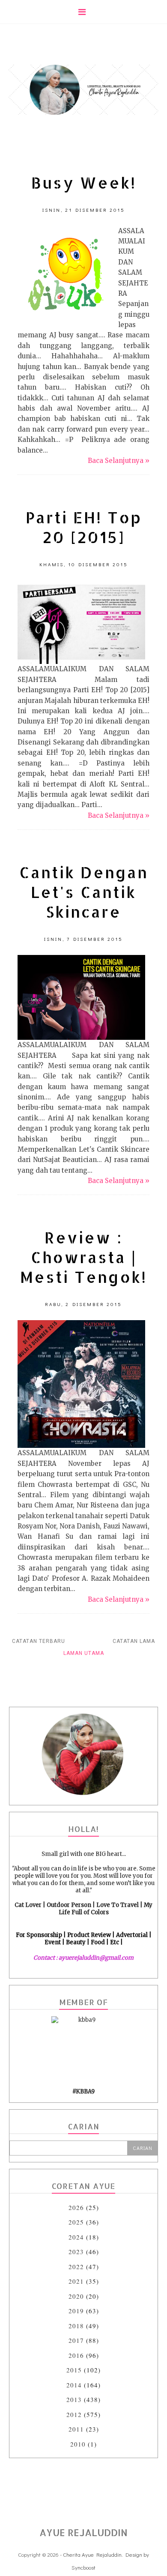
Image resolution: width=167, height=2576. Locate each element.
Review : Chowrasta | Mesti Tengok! (83, 1257)
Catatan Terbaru (39, 1641)
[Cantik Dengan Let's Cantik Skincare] (81, 997)
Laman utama (84, 1653)
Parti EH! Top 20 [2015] (84, 527)
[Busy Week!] (66, 274)
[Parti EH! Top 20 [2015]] (81, 622)
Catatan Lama (134, 1641)
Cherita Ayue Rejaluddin (92, 2554)
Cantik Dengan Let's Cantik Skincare (84, 892)
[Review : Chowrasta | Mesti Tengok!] (81, 1384)
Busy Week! (84, 183)
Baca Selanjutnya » (119, 461)
